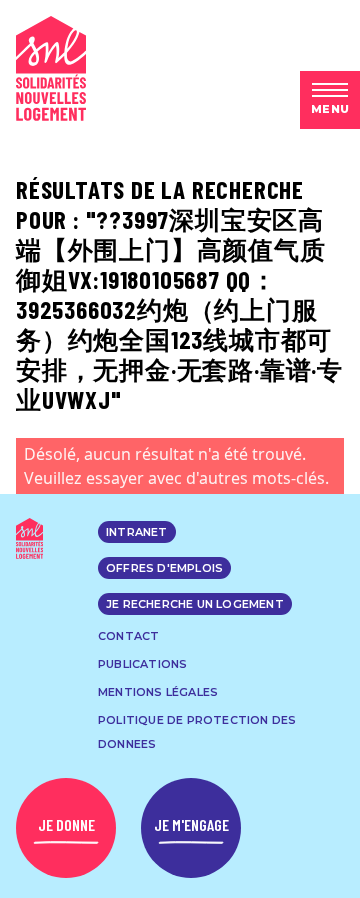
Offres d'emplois (164, 568)
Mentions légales (158, 692)
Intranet (137, 532)
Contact (128, 636)
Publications (142, 664)
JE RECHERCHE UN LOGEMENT (195, 604)
